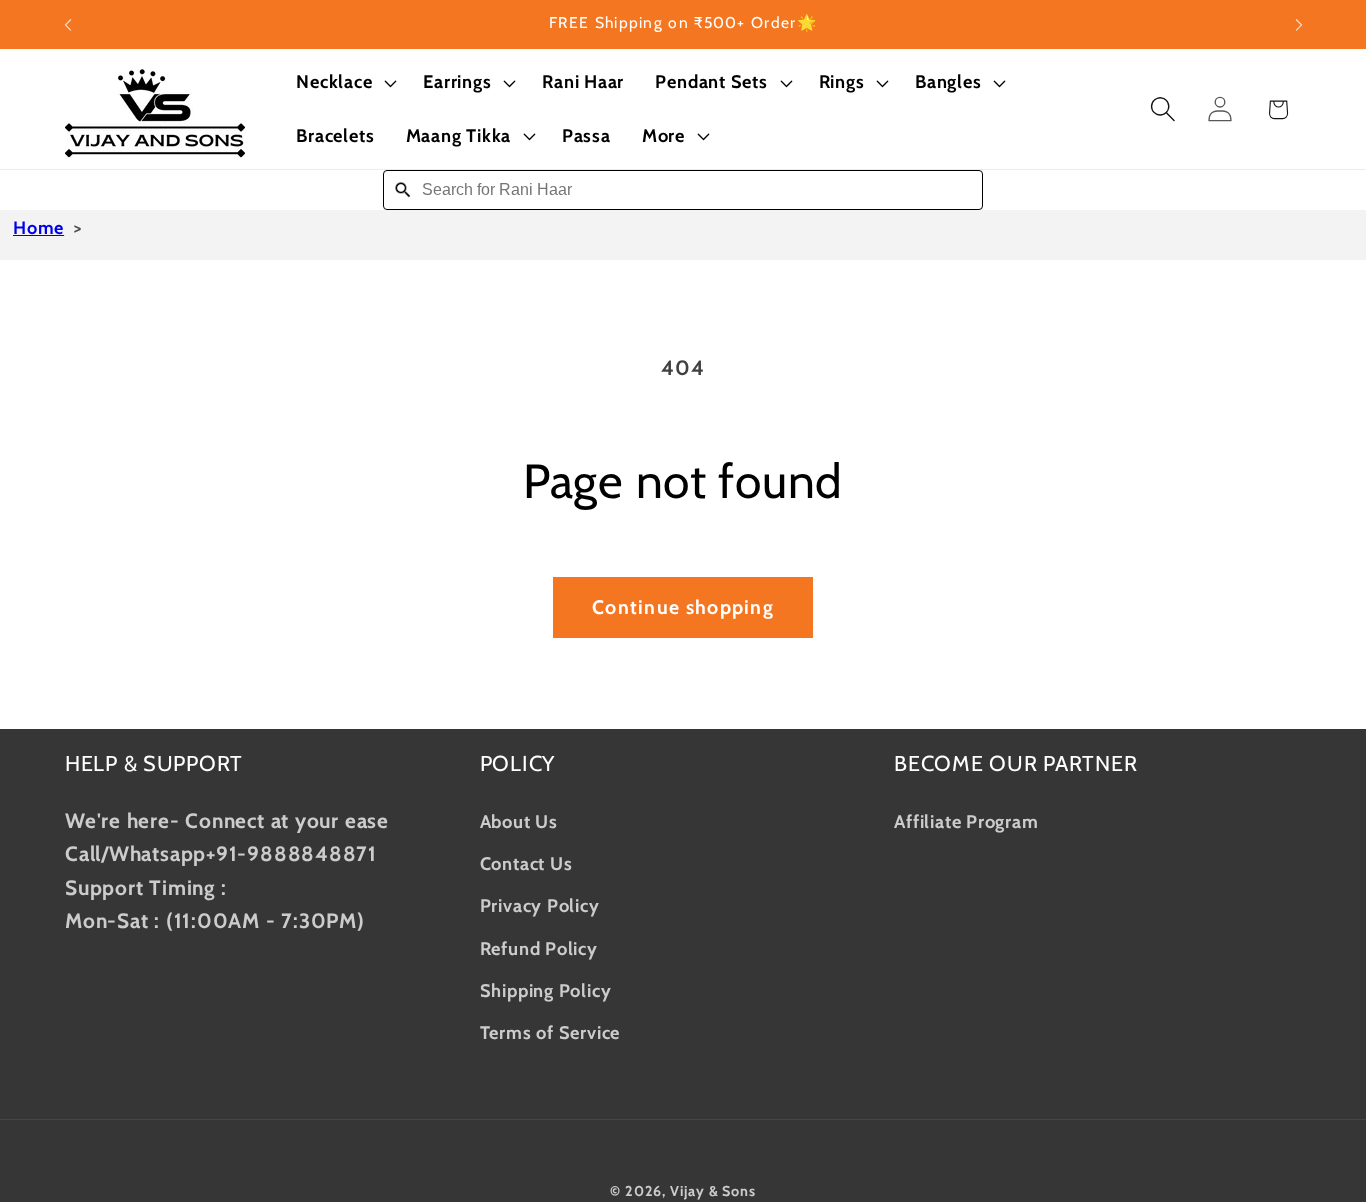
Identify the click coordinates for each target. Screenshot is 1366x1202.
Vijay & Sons (713, 1190)
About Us (519, 820)
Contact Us (526, 862)
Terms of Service (550, 1032)
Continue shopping (683, 607)
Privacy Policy (540, 904)
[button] (344, 83)
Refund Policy (539, 947)
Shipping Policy (546, 989)
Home (38, 228)
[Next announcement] (1299, 24)
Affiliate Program (966, 820)
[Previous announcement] (68, 24)
